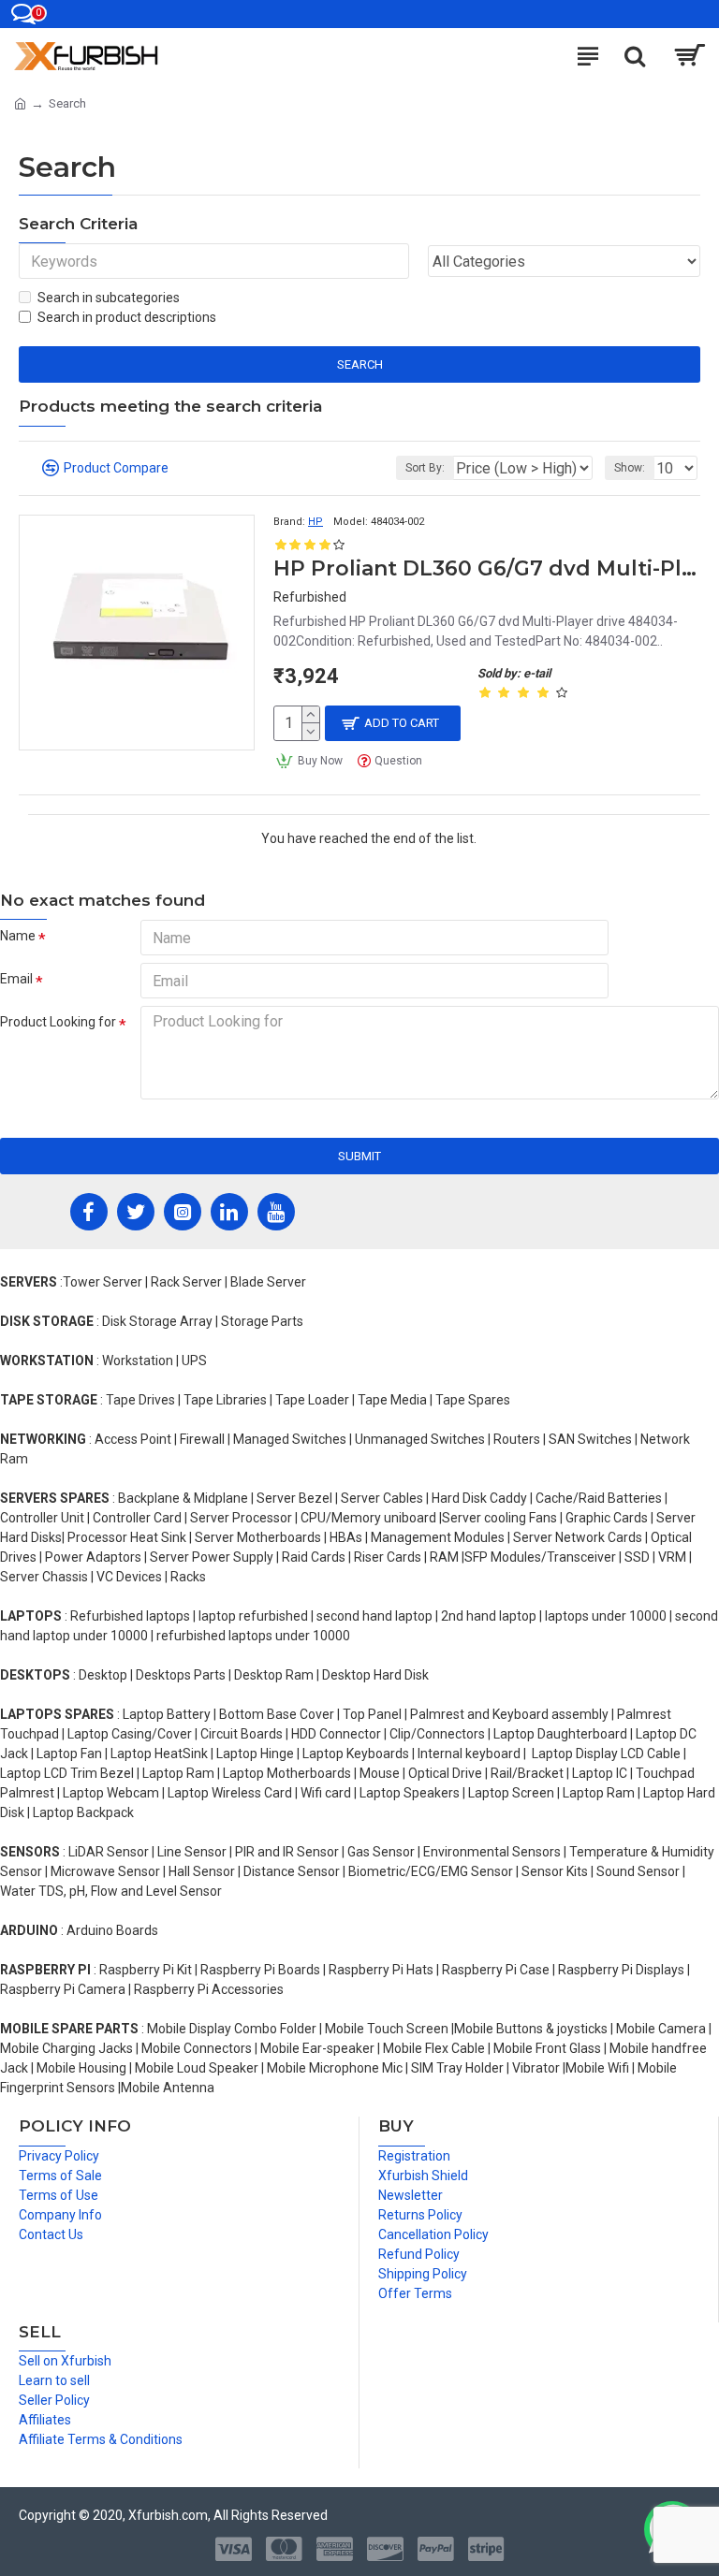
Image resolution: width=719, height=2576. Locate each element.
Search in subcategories (109, 298)
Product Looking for (58, 1022)
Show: (630, 468)
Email (16, 979)
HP (315, 522)
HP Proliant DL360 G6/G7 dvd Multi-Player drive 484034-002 (487, 568)
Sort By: (425, 468)
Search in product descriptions (127, 317)
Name (18, 936)
